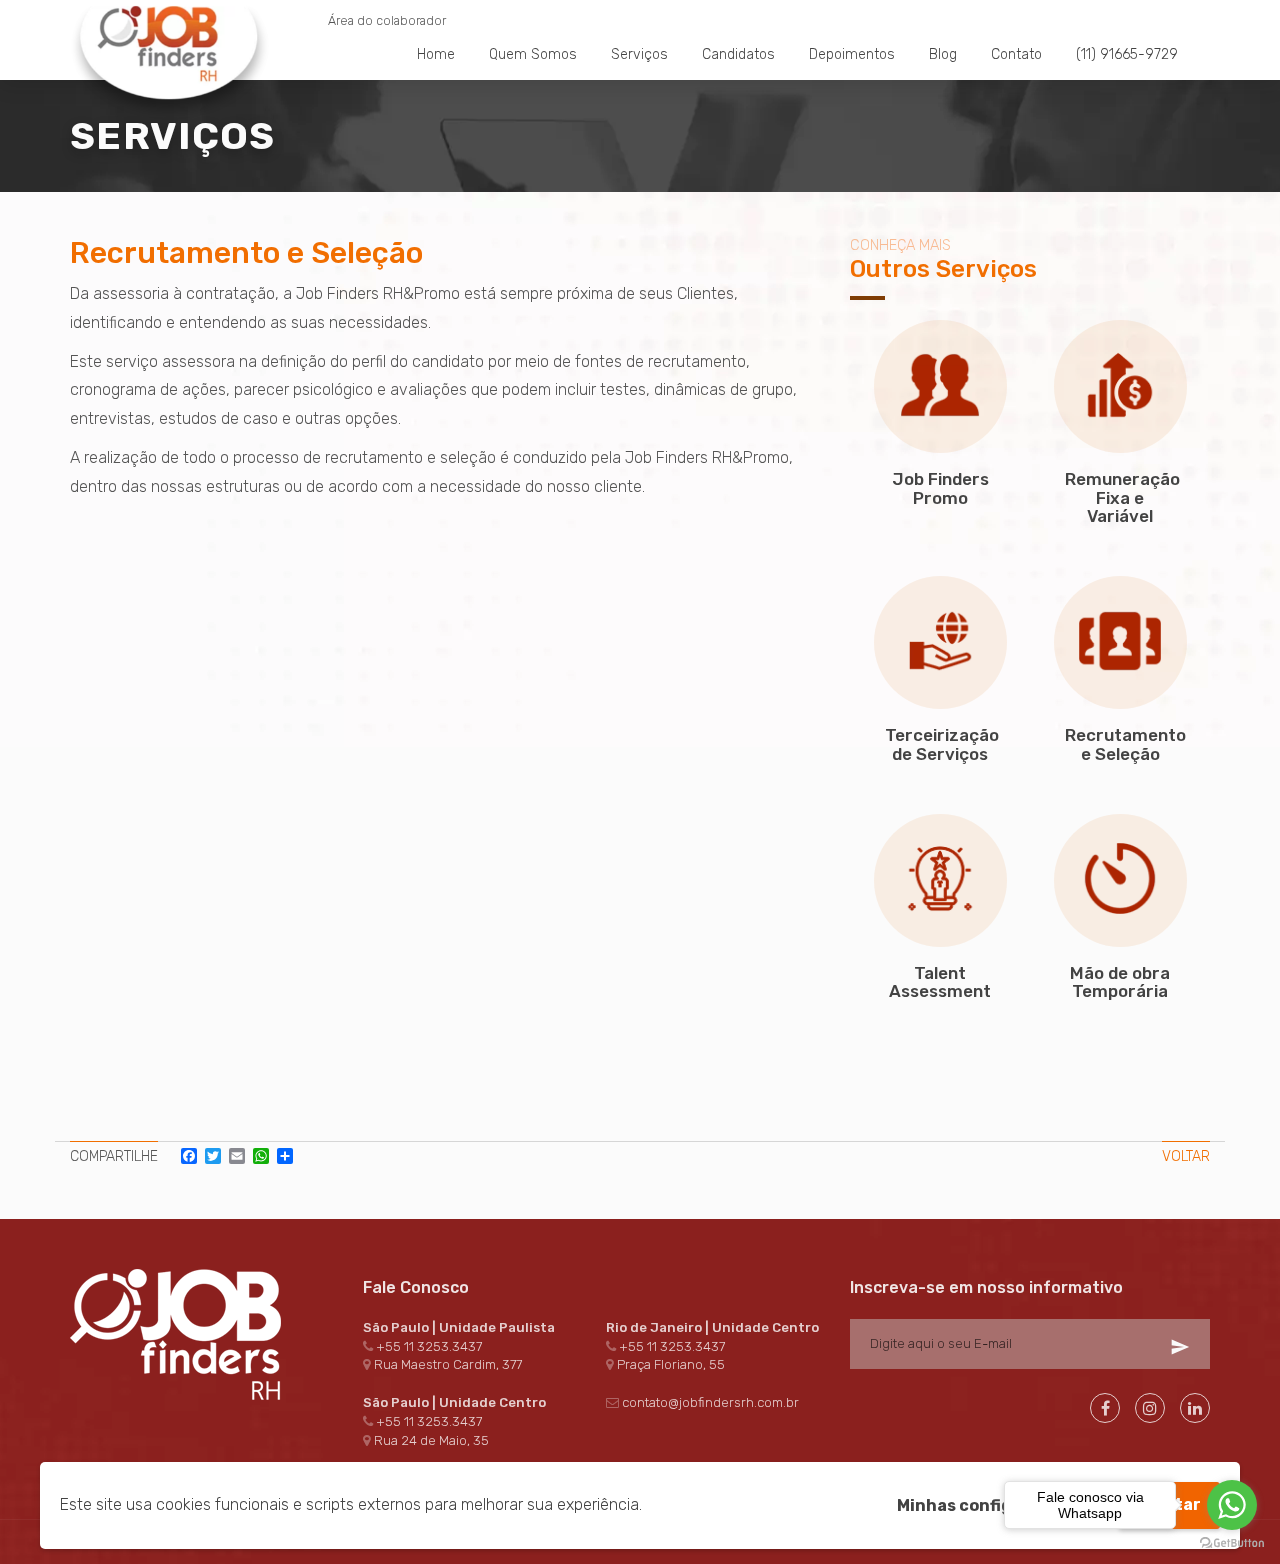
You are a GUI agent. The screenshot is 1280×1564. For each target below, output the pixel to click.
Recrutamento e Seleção (1125, 744)
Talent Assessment (940, 982)
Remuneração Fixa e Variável (1122, 497)
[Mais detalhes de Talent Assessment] (940, 880)
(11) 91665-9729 (1127, 54)
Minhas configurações (988, 1505)
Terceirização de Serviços (942, 744)
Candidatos (738, 54)
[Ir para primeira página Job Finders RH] (170, 10)
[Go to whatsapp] (1232, 1505)
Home (436, 54)
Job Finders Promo (940, 488)
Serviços (639, 54)
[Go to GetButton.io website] (1232, 1543)
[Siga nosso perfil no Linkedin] (1195, 1408)
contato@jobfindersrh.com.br (710, 1402)
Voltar (1186, 1156)
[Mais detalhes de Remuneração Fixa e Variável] (1120, 386)
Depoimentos (852, 54)
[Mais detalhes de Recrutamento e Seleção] (1120, 642)
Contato (1016, 54)
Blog (943, 54)
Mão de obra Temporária (1120, 982)
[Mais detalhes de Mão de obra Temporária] (1120, 880)
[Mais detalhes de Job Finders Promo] (940, 386)
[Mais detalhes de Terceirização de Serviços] (940, 642)
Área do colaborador (387, 20)
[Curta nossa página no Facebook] (1105, 1408)
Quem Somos (533, 54)
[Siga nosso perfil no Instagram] (1150, 1408)
